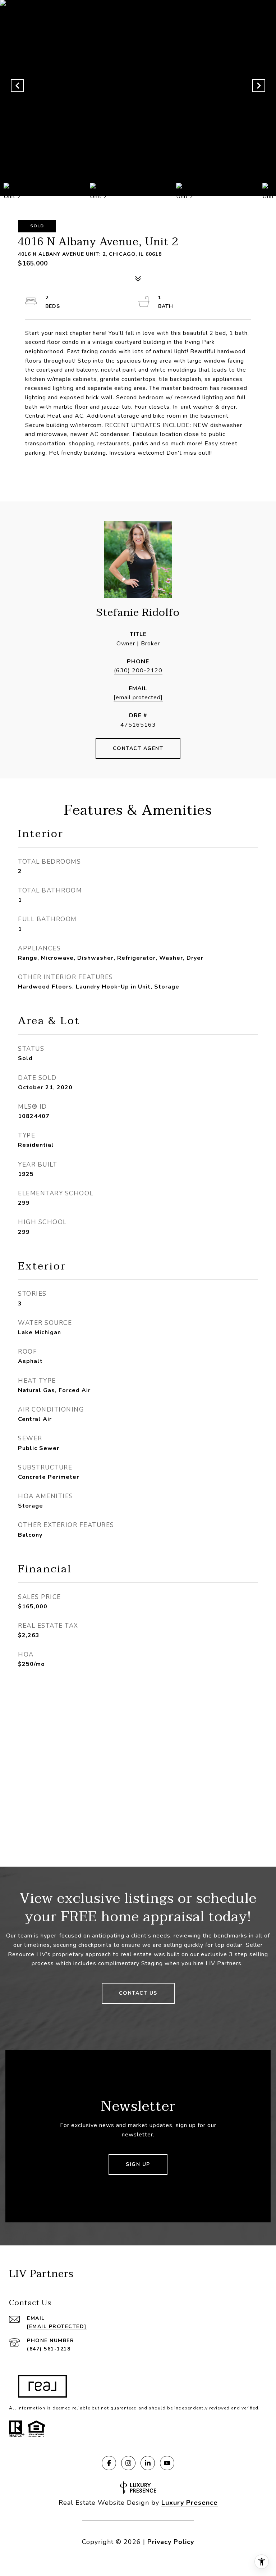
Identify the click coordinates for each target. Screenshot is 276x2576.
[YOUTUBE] (167, 2463)
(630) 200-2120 (138, 671)
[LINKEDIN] (148, 2463)
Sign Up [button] (138, 2164)
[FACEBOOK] (109, 2463)
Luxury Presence (190, 2503)
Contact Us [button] (138, 1993)
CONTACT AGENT (138, 748)
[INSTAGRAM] (128, 2463)
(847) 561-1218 (49, 2349)
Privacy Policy (171, 2542)
